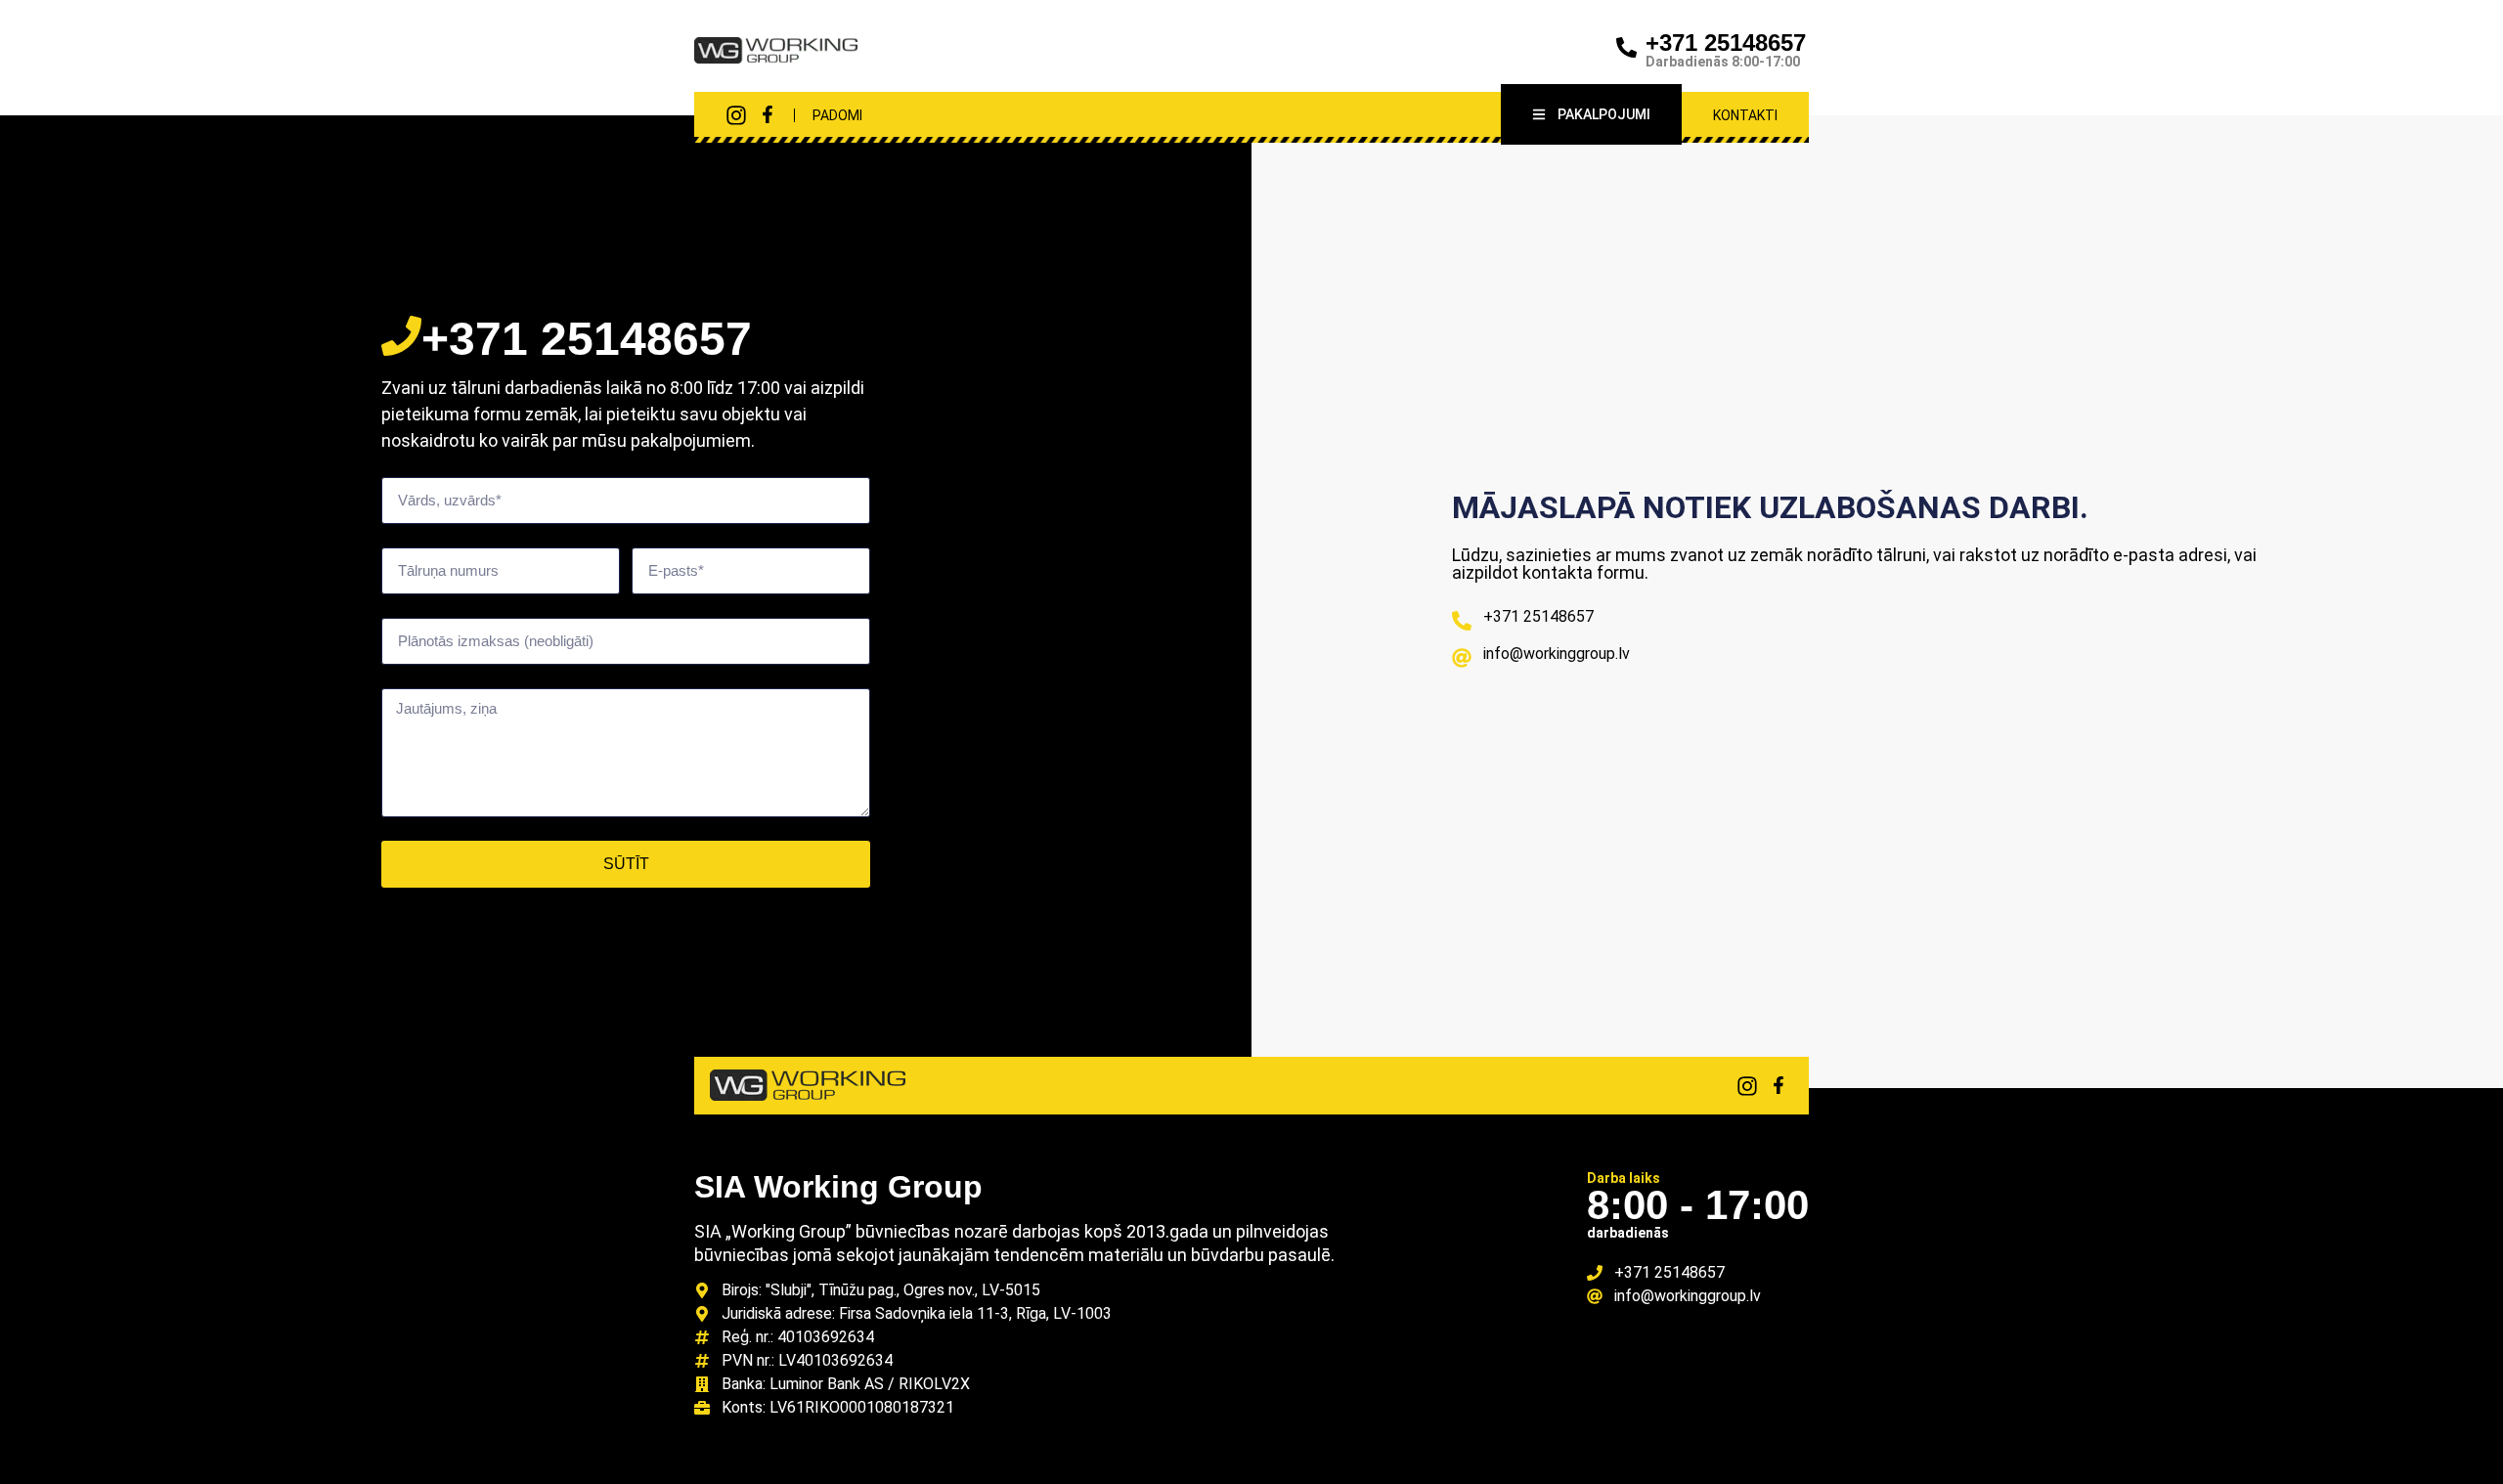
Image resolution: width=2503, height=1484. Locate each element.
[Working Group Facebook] (768, 114)
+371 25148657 (1726, 43)
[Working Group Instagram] (736, 115)
